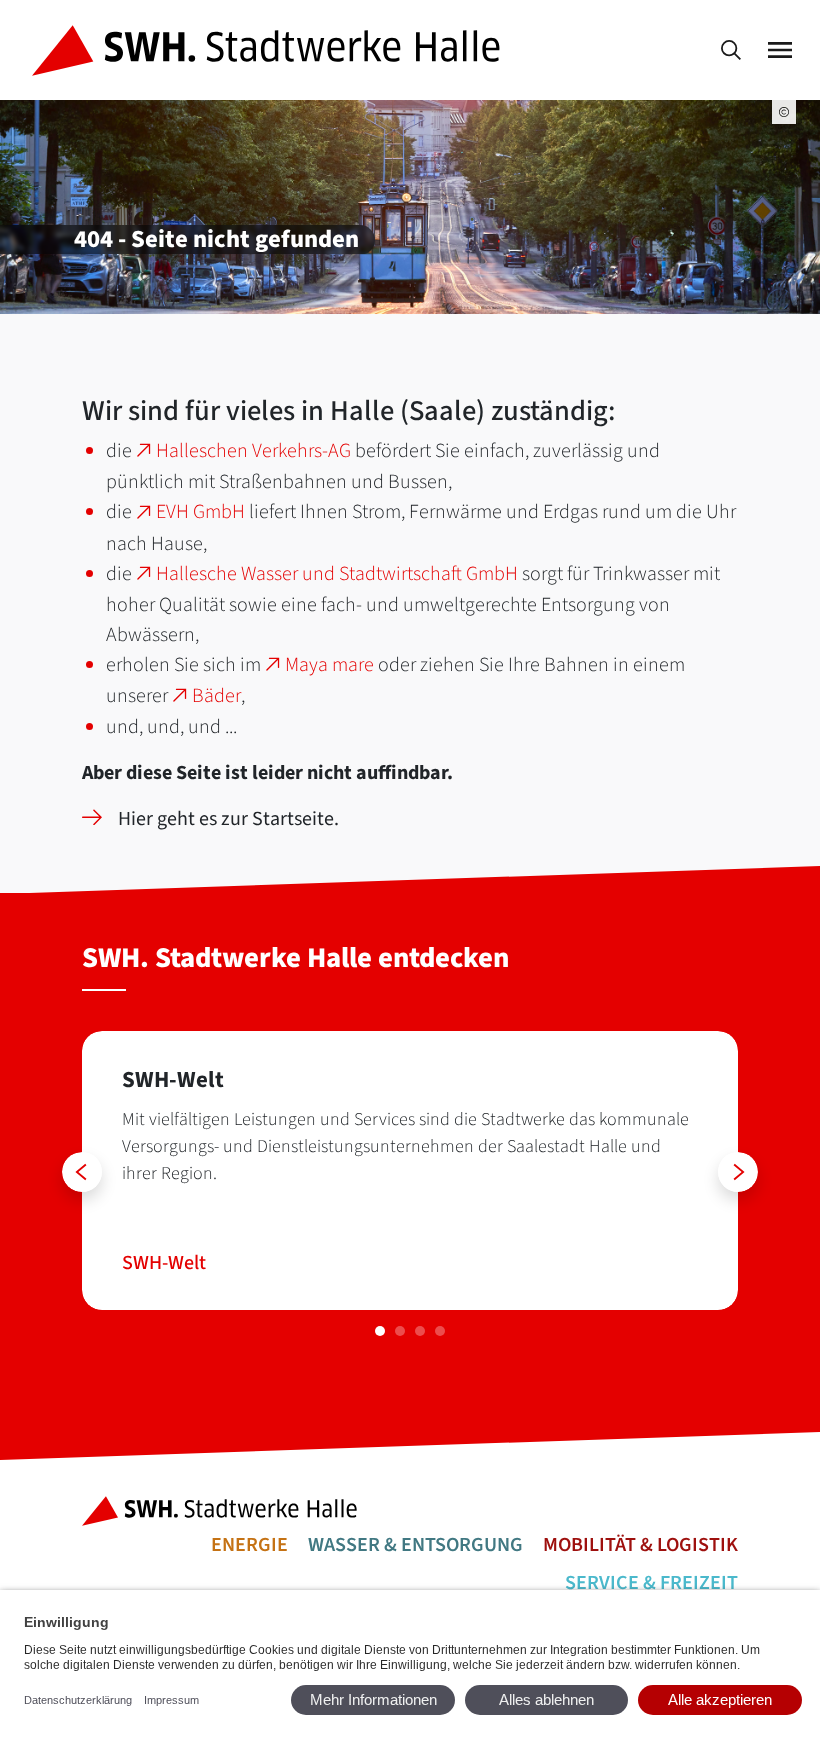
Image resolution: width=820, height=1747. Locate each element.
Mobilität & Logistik (640, 1545)
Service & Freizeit (651, 1583)
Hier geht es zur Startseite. (228, 819)
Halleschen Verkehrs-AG (253, 451)
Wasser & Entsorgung (415, 1545)
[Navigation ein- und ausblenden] (780, 50)
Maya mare (329, 665)
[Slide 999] (380, 1331)
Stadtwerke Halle (226, 1511)
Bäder (216, 696)
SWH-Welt (164, 1263)
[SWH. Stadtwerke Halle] (270, 50)
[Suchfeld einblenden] (731, 50)
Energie (249, 1545)
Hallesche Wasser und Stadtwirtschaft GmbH (337, 574)
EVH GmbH (200, 512)
